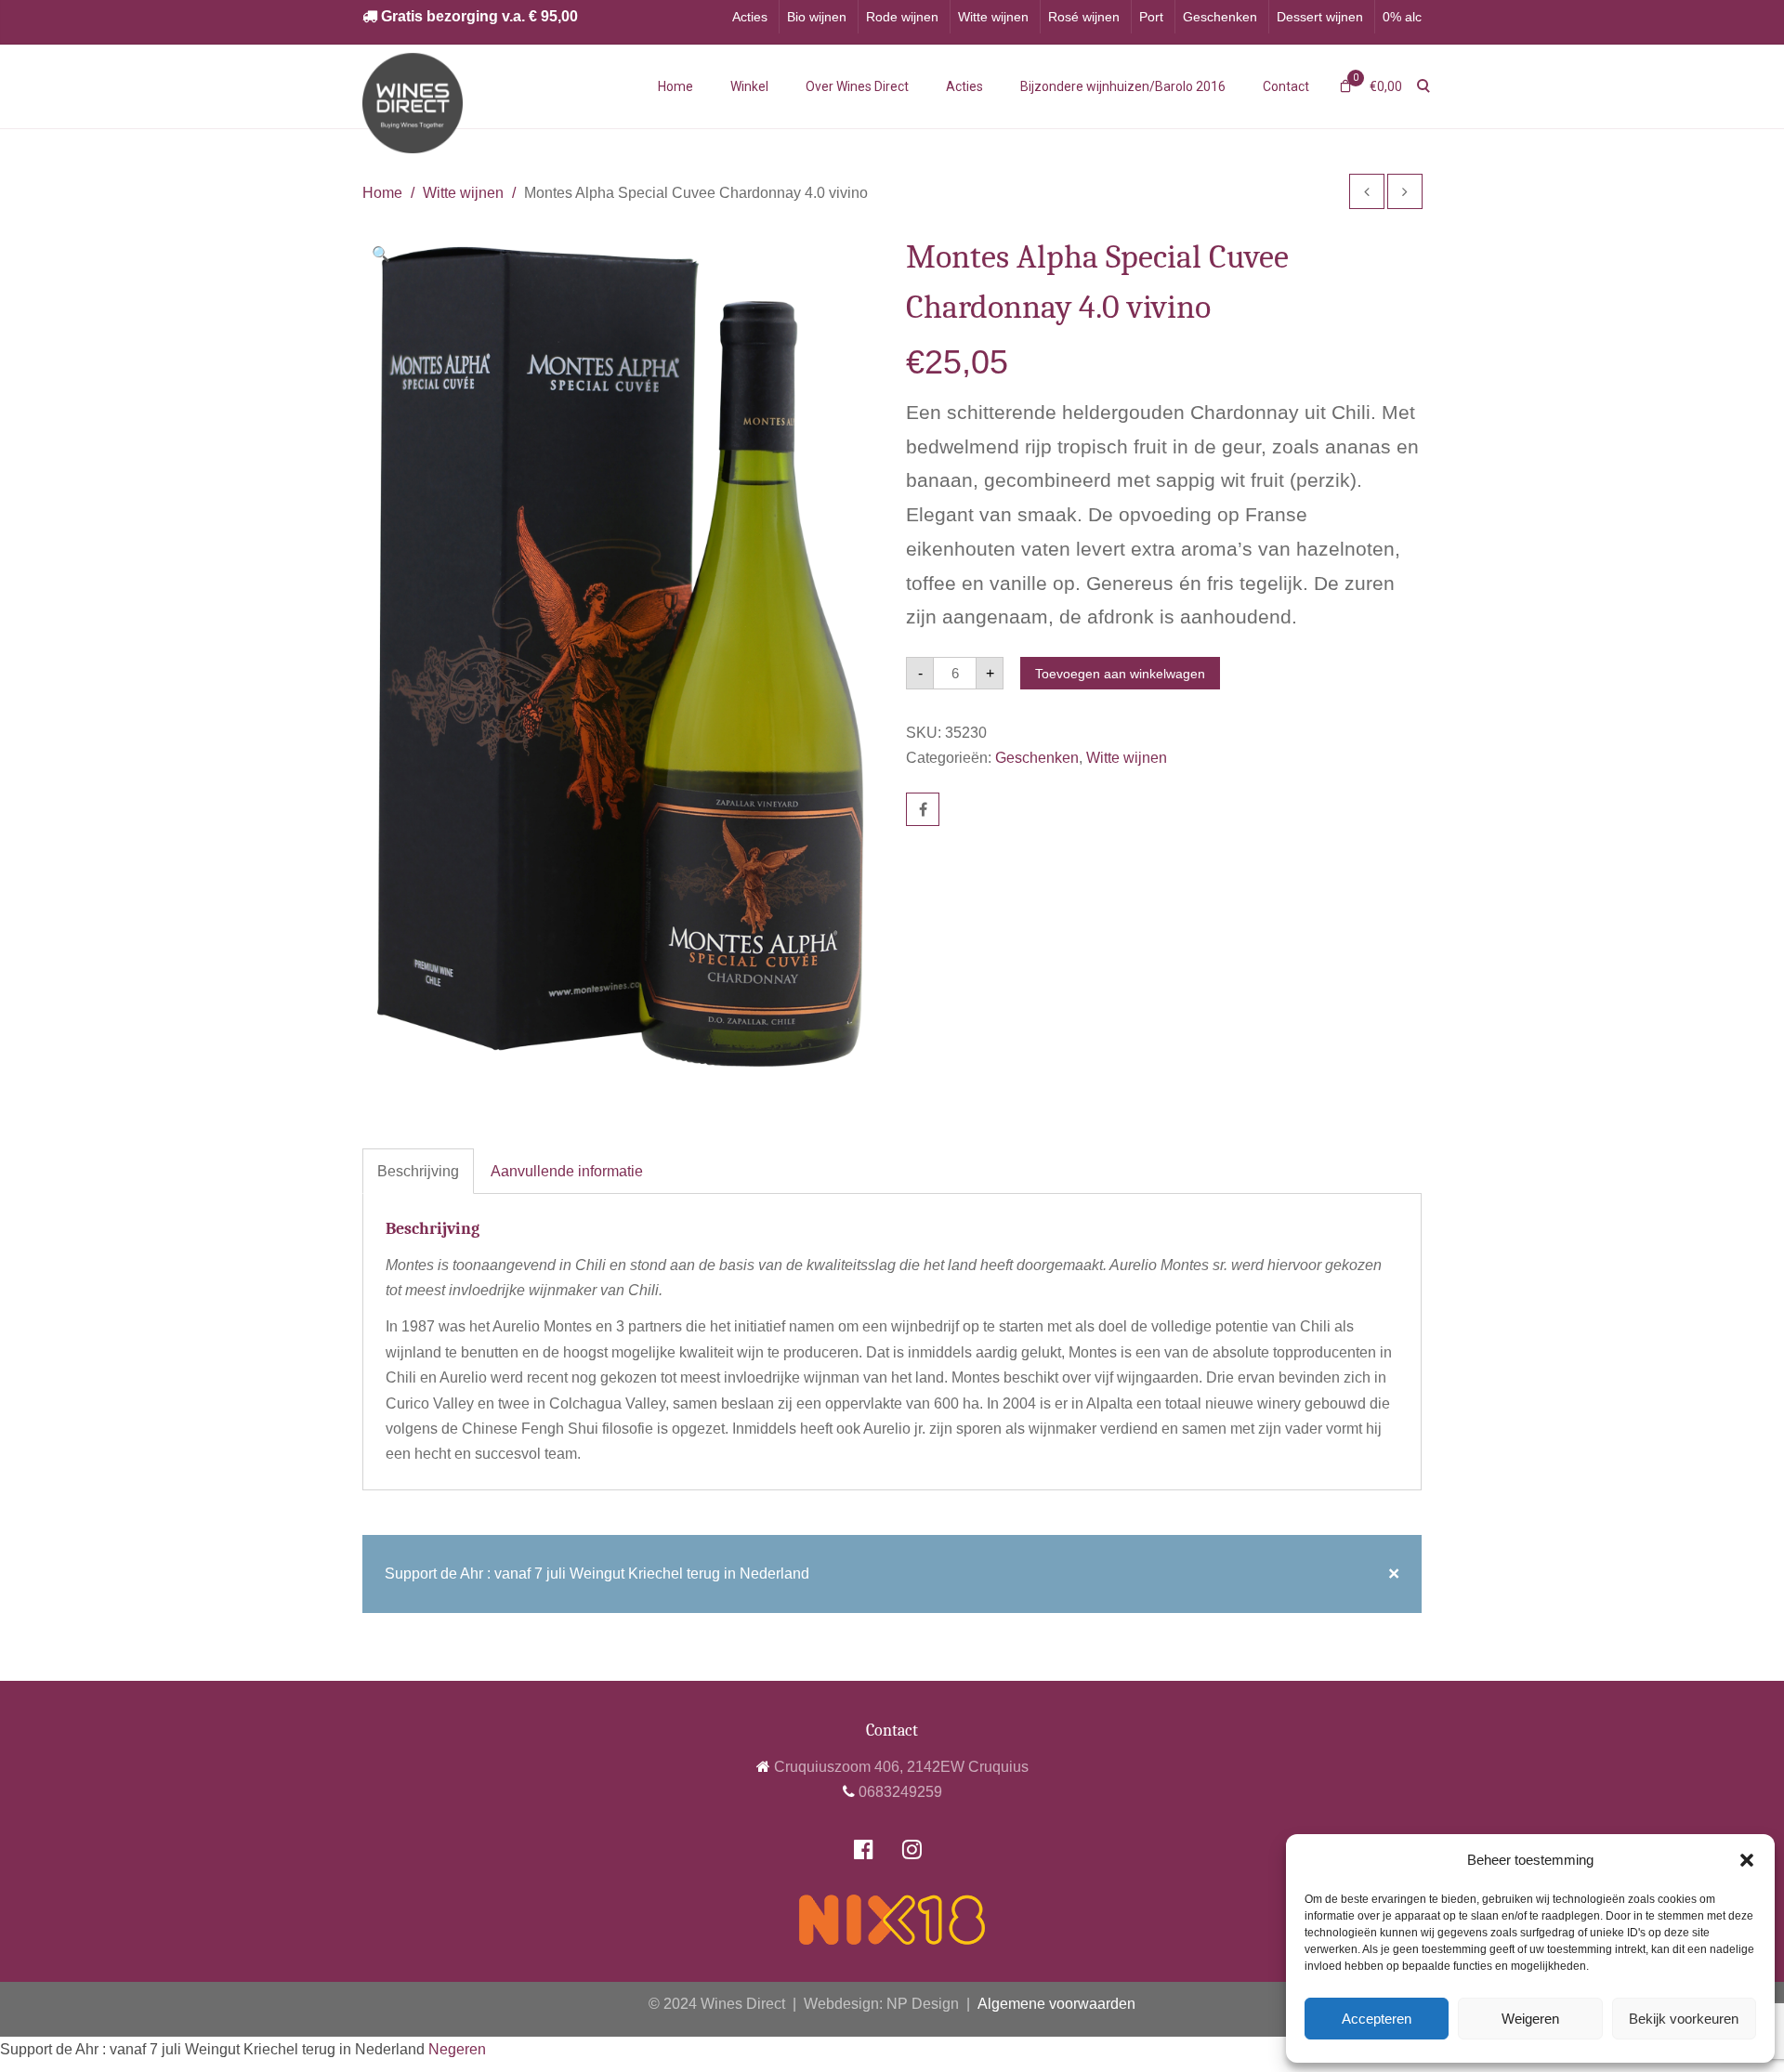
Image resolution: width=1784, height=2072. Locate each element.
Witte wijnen (993, 17)
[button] (1747, 1860)
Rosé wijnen (1084, 17)
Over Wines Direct (857, 86)
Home (676, 86)
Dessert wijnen (1320, 17)
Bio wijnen (817, 17)
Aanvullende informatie (567, 1171)
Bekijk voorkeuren (1684, 2019)
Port (1151, 17)
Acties (750, 17)
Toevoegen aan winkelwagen (1120, 674)
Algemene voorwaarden (1056, 2004)
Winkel (749, 86)
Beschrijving (418, 1171)
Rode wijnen (902, 17)
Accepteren (1377, 2019)
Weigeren (1530, 2019)
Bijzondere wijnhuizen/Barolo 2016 (1123, 86)
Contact (1286, 86)
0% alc (1402, 17)
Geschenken (1220, 17)
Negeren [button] (457, 2049)
